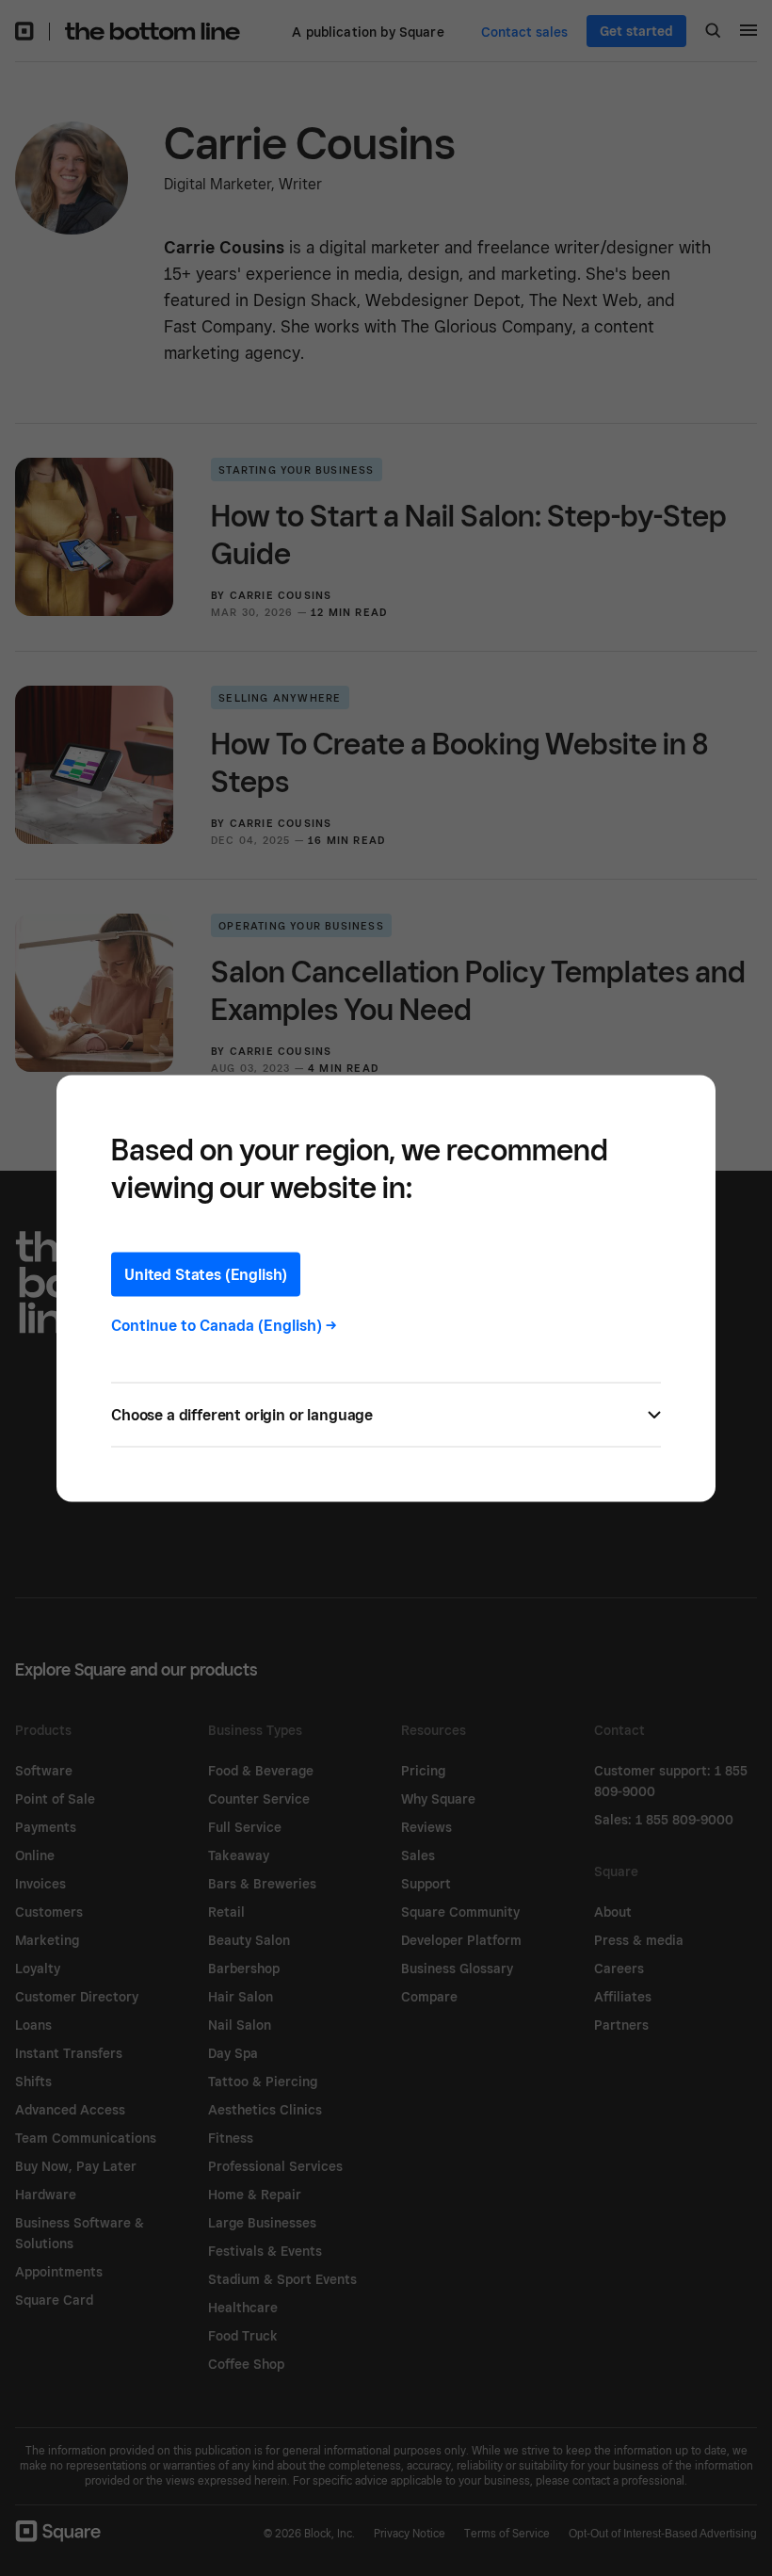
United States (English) (206, 1274)
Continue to (224, 1325)
